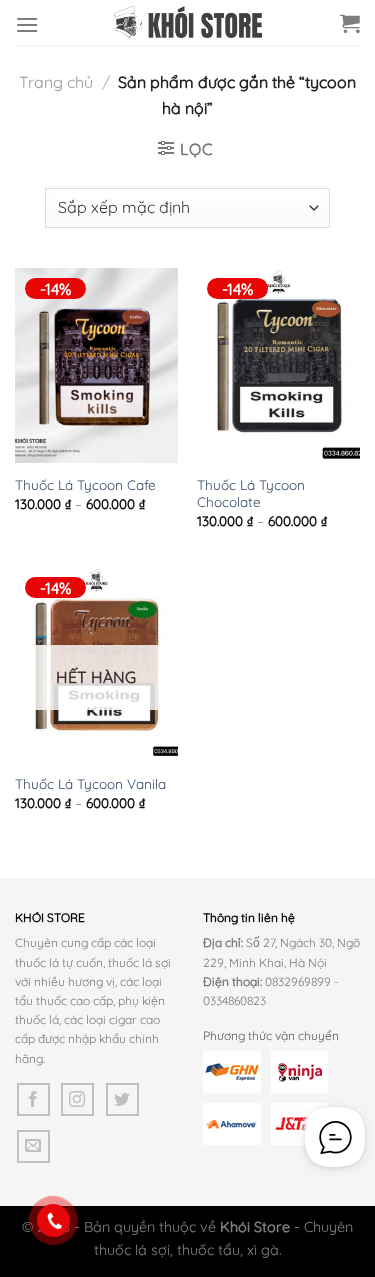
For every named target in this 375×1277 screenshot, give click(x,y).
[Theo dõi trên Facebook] (33, 1099)
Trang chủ (56, 82)
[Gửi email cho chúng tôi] (33, 1146)
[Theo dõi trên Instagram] (77, 1099)
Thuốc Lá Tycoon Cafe (85, 484)
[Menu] (27, 24)
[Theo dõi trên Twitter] (122, 1099)
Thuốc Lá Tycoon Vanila (90, 783)
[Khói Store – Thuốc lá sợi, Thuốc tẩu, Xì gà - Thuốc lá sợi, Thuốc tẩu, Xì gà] (188, 22)
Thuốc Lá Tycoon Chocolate (251, 493)
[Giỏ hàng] (350, 23)
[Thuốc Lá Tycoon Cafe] (96, 365)
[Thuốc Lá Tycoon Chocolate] (278, 365)
